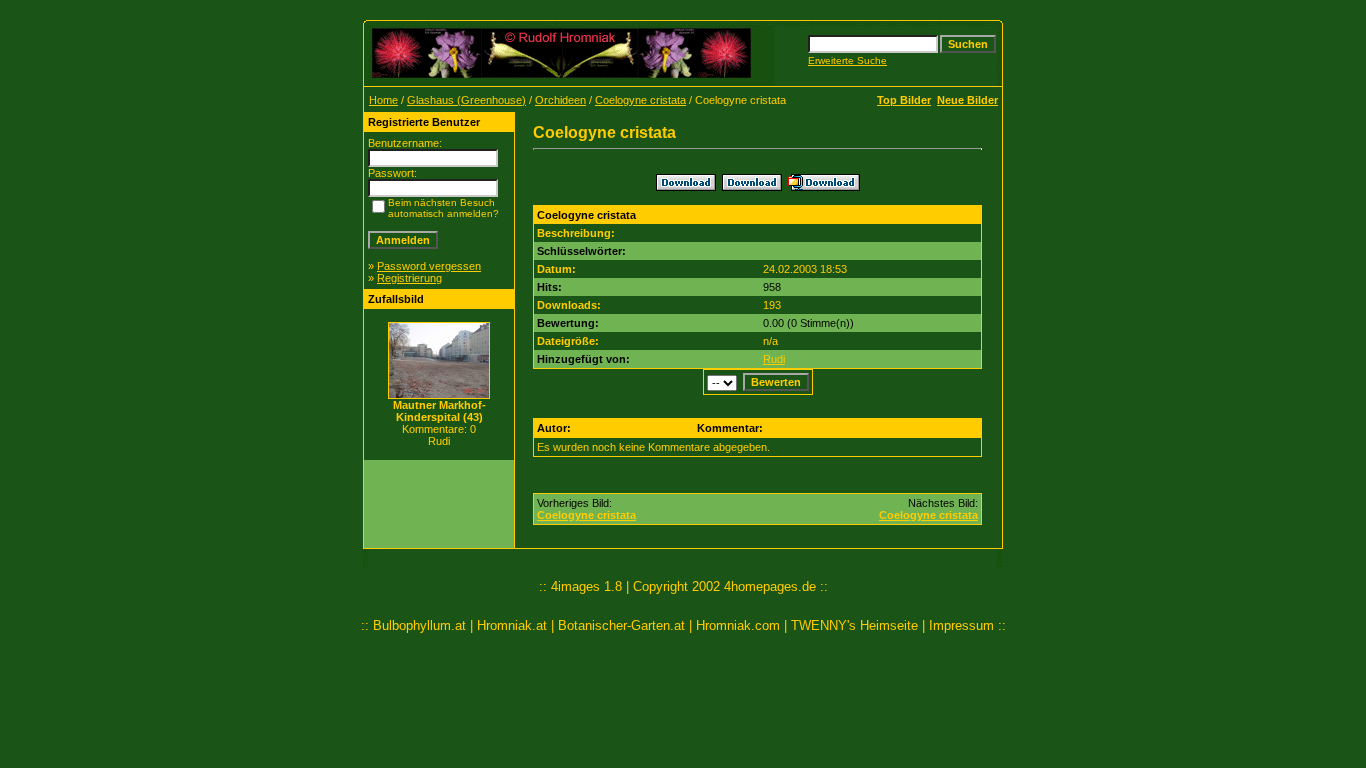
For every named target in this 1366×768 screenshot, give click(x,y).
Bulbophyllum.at (419, 625)
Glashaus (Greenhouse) (466, 100)
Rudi (774, 359)
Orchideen (560, 100)
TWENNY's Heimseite (854, 625)
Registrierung (409, 278)
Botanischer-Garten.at (621, 625)
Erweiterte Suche (847, 60)
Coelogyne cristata (640, 100)
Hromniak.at (512, 625)
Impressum (961, 625)
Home (383, 100)
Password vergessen (429, 266)
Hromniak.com (738, 625)
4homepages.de (770, 586)
